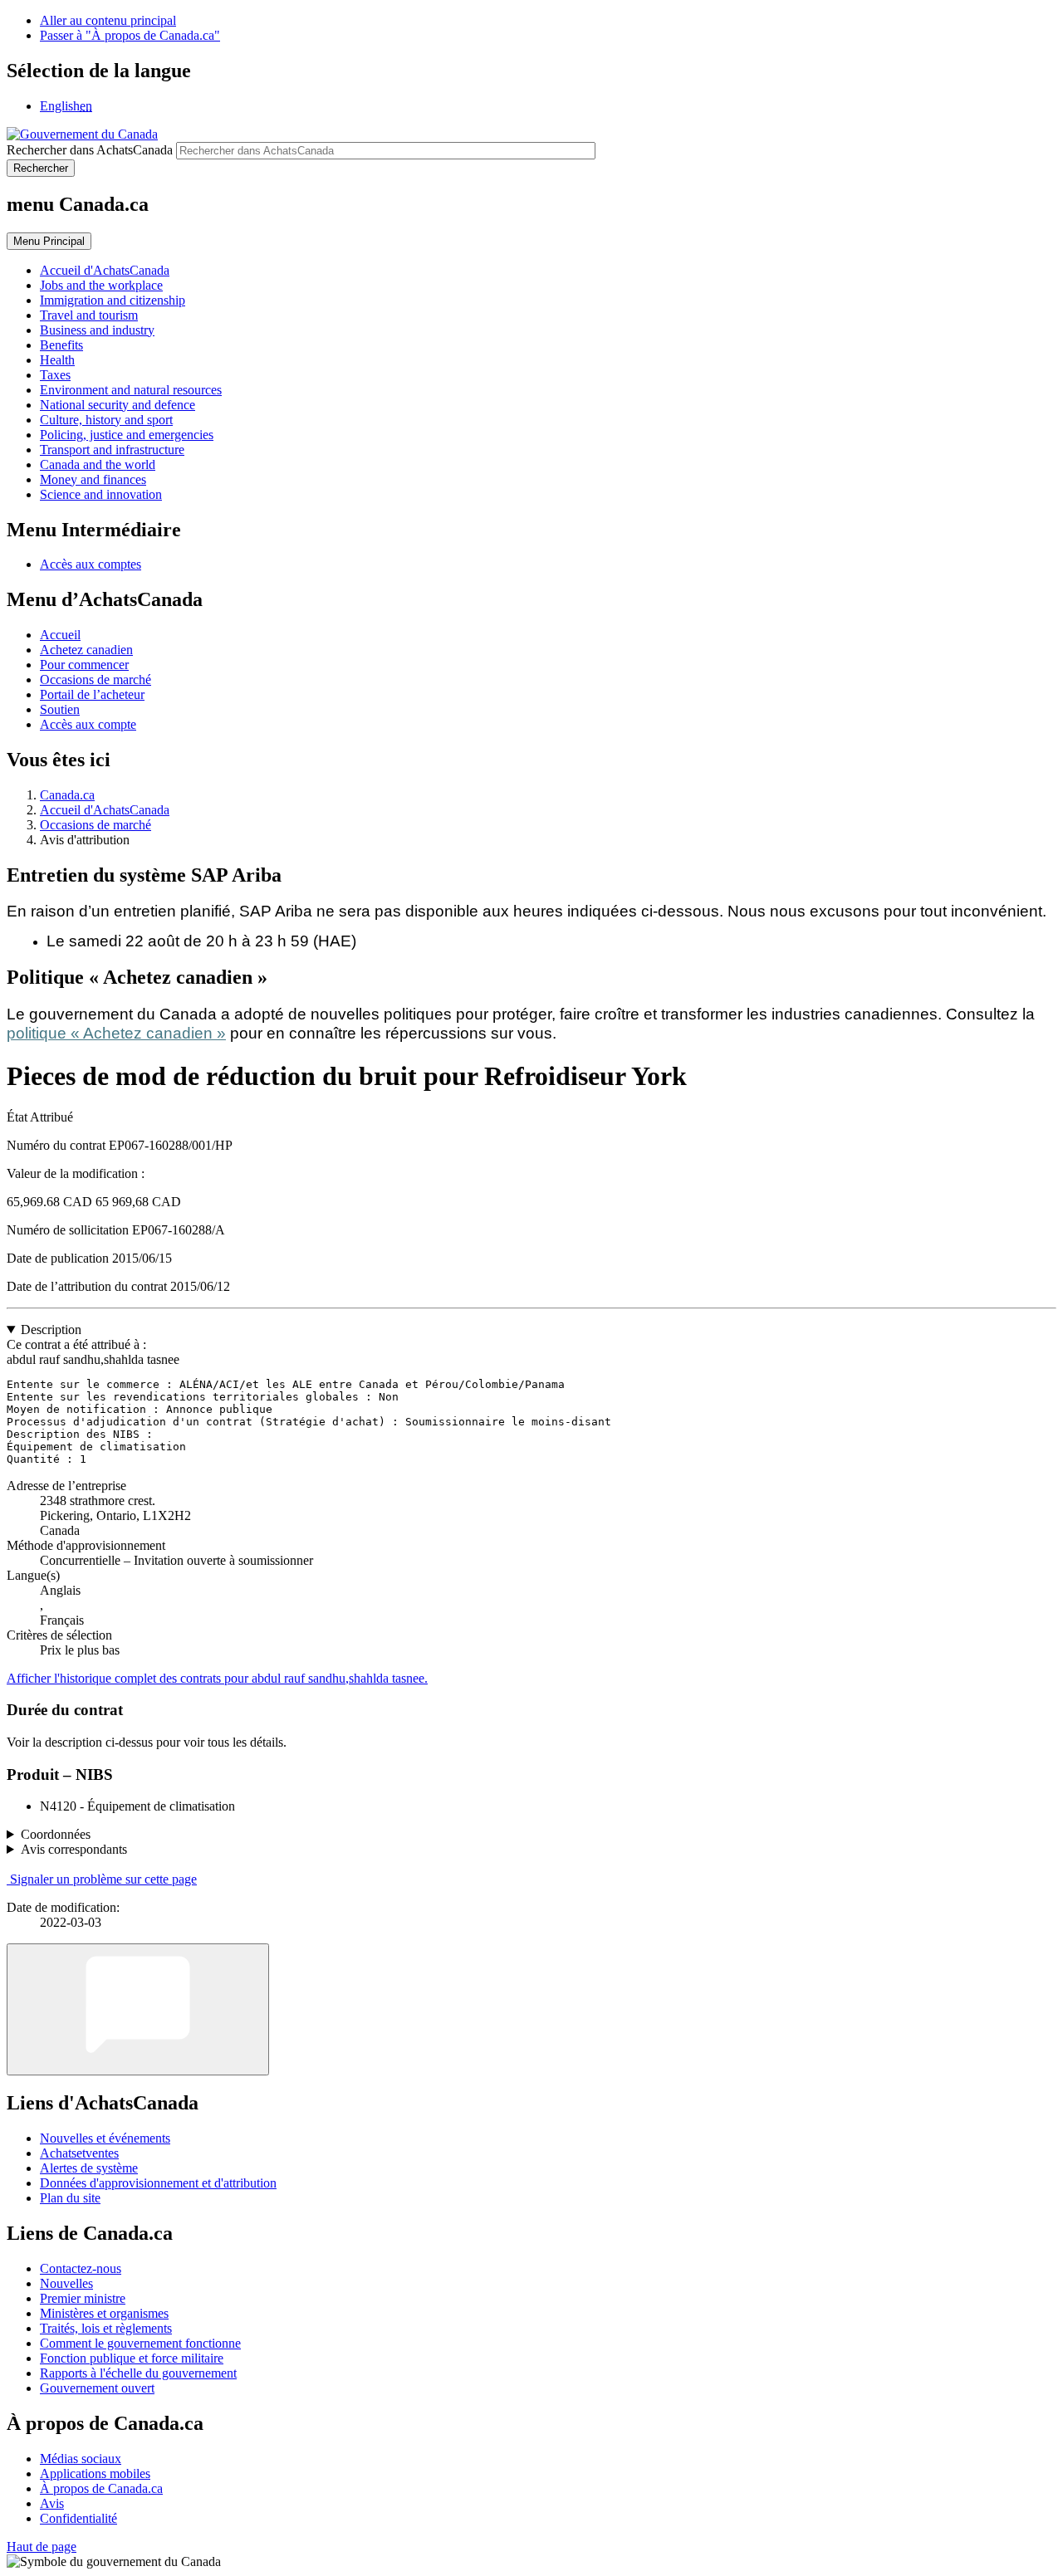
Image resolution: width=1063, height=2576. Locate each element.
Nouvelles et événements (105, 2138)
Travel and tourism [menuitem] (89, 315)
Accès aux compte (88, 724)
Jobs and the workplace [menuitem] (101, 285)
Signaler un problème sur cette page (103, 1879)
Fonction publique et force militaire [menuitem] (132, 2358)
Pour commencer (84, 665)
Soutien (60, 709)
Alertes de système (89, 2168)
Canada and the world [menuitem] (98, 464)
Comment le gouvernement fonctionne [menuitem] (140, 2343)
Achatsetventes (79, 2153)
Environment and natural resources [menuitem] (131, 390)
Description (51, 1330)
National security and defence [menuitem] (118, 405)
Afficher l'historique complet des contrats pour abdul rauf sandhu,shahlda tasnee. (217, 1678)
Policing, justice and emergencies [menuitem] (127, 435)
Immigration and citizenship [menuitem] (113, 300)
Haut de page (42, 2547)
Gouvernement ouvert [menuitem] (97, 2388)
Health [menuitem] (57, 360)
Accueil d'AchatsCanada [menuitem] (105, 270)
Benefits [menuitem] (61, 345)
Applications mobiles (95, 2473)
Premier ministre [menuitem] (83, 2298)
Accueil (60, 635)
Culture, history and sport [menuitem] (106, 420)
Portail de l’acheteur (92, 694)
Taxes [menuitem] (55, 375)
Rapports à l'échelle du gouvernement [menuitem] (138, 2373)
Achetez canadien (86, 650)
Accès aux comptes (91, 564)
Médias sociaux (81, 2459)
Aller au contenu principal (108, 20)
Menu (49, 241)
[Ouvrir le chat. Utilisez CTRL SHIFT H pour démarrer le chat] (138, 2009)
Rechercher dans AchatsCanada (90, 150)
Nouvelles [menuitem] (66, 2283)
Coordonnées (56, 1834)
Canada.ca (67, 795)
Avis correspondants (74, 1849)
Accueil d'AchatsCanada (105, 810)
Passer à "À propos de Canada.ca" (130, 35)
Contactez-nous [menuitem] (81, 2268)
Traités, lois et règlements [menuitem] (106, 2328)
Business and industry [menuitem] (97, 330)
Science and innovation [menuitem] (101, 494)
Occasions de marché (96, 679)
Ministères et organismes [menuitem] (104, 2313)
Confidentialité (78, 2518)
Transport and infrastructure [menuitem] (112, 450)
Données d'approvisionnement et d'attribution (158, 2183)
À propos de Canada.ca (101, 2488)
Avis (52, 2503)
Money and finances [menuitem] (93, 479)
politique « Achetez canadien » (116, 1033)
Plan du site (70, 2198)
